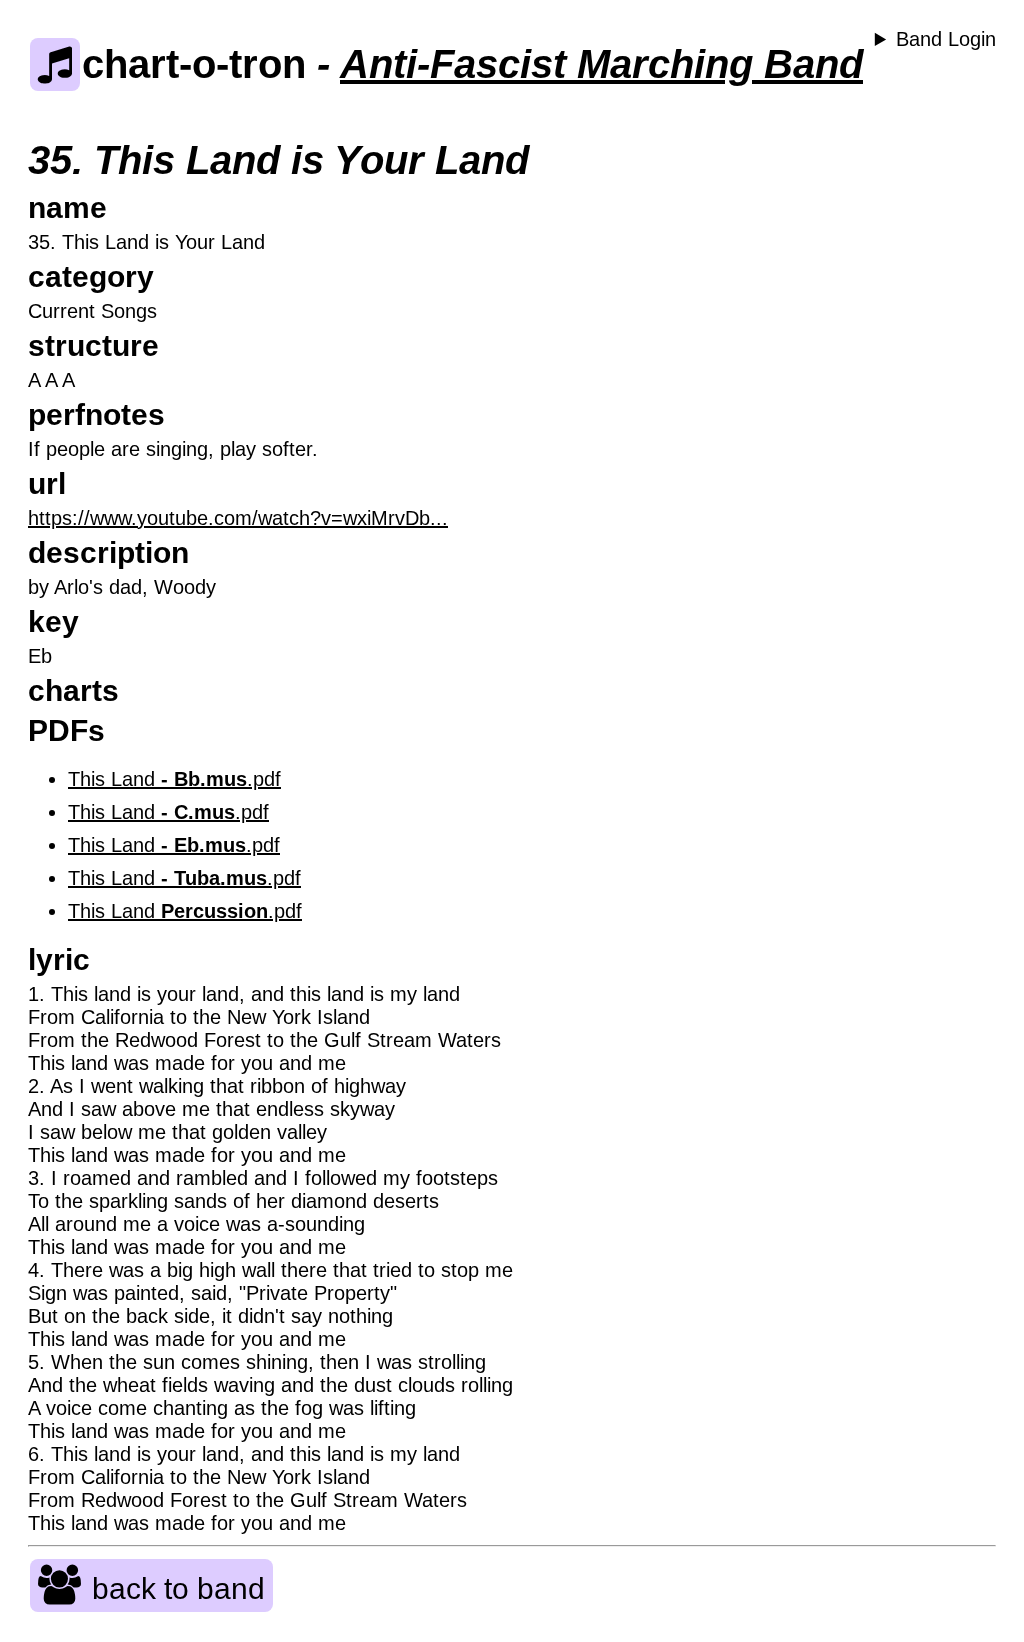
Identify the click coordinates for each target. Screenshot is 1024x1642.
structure (93, 345)
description (108, 552)
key (53, 621)
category (91, 276)
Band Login (946, 39)
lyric (59, 959)
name (67, 207)
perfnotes (96, 414)
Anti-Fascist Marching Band (601, 64)
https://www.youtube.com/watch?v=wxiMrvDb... (238, 518)
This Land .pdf (174, 779)
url (47, 483)
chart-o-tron (194, 64)
